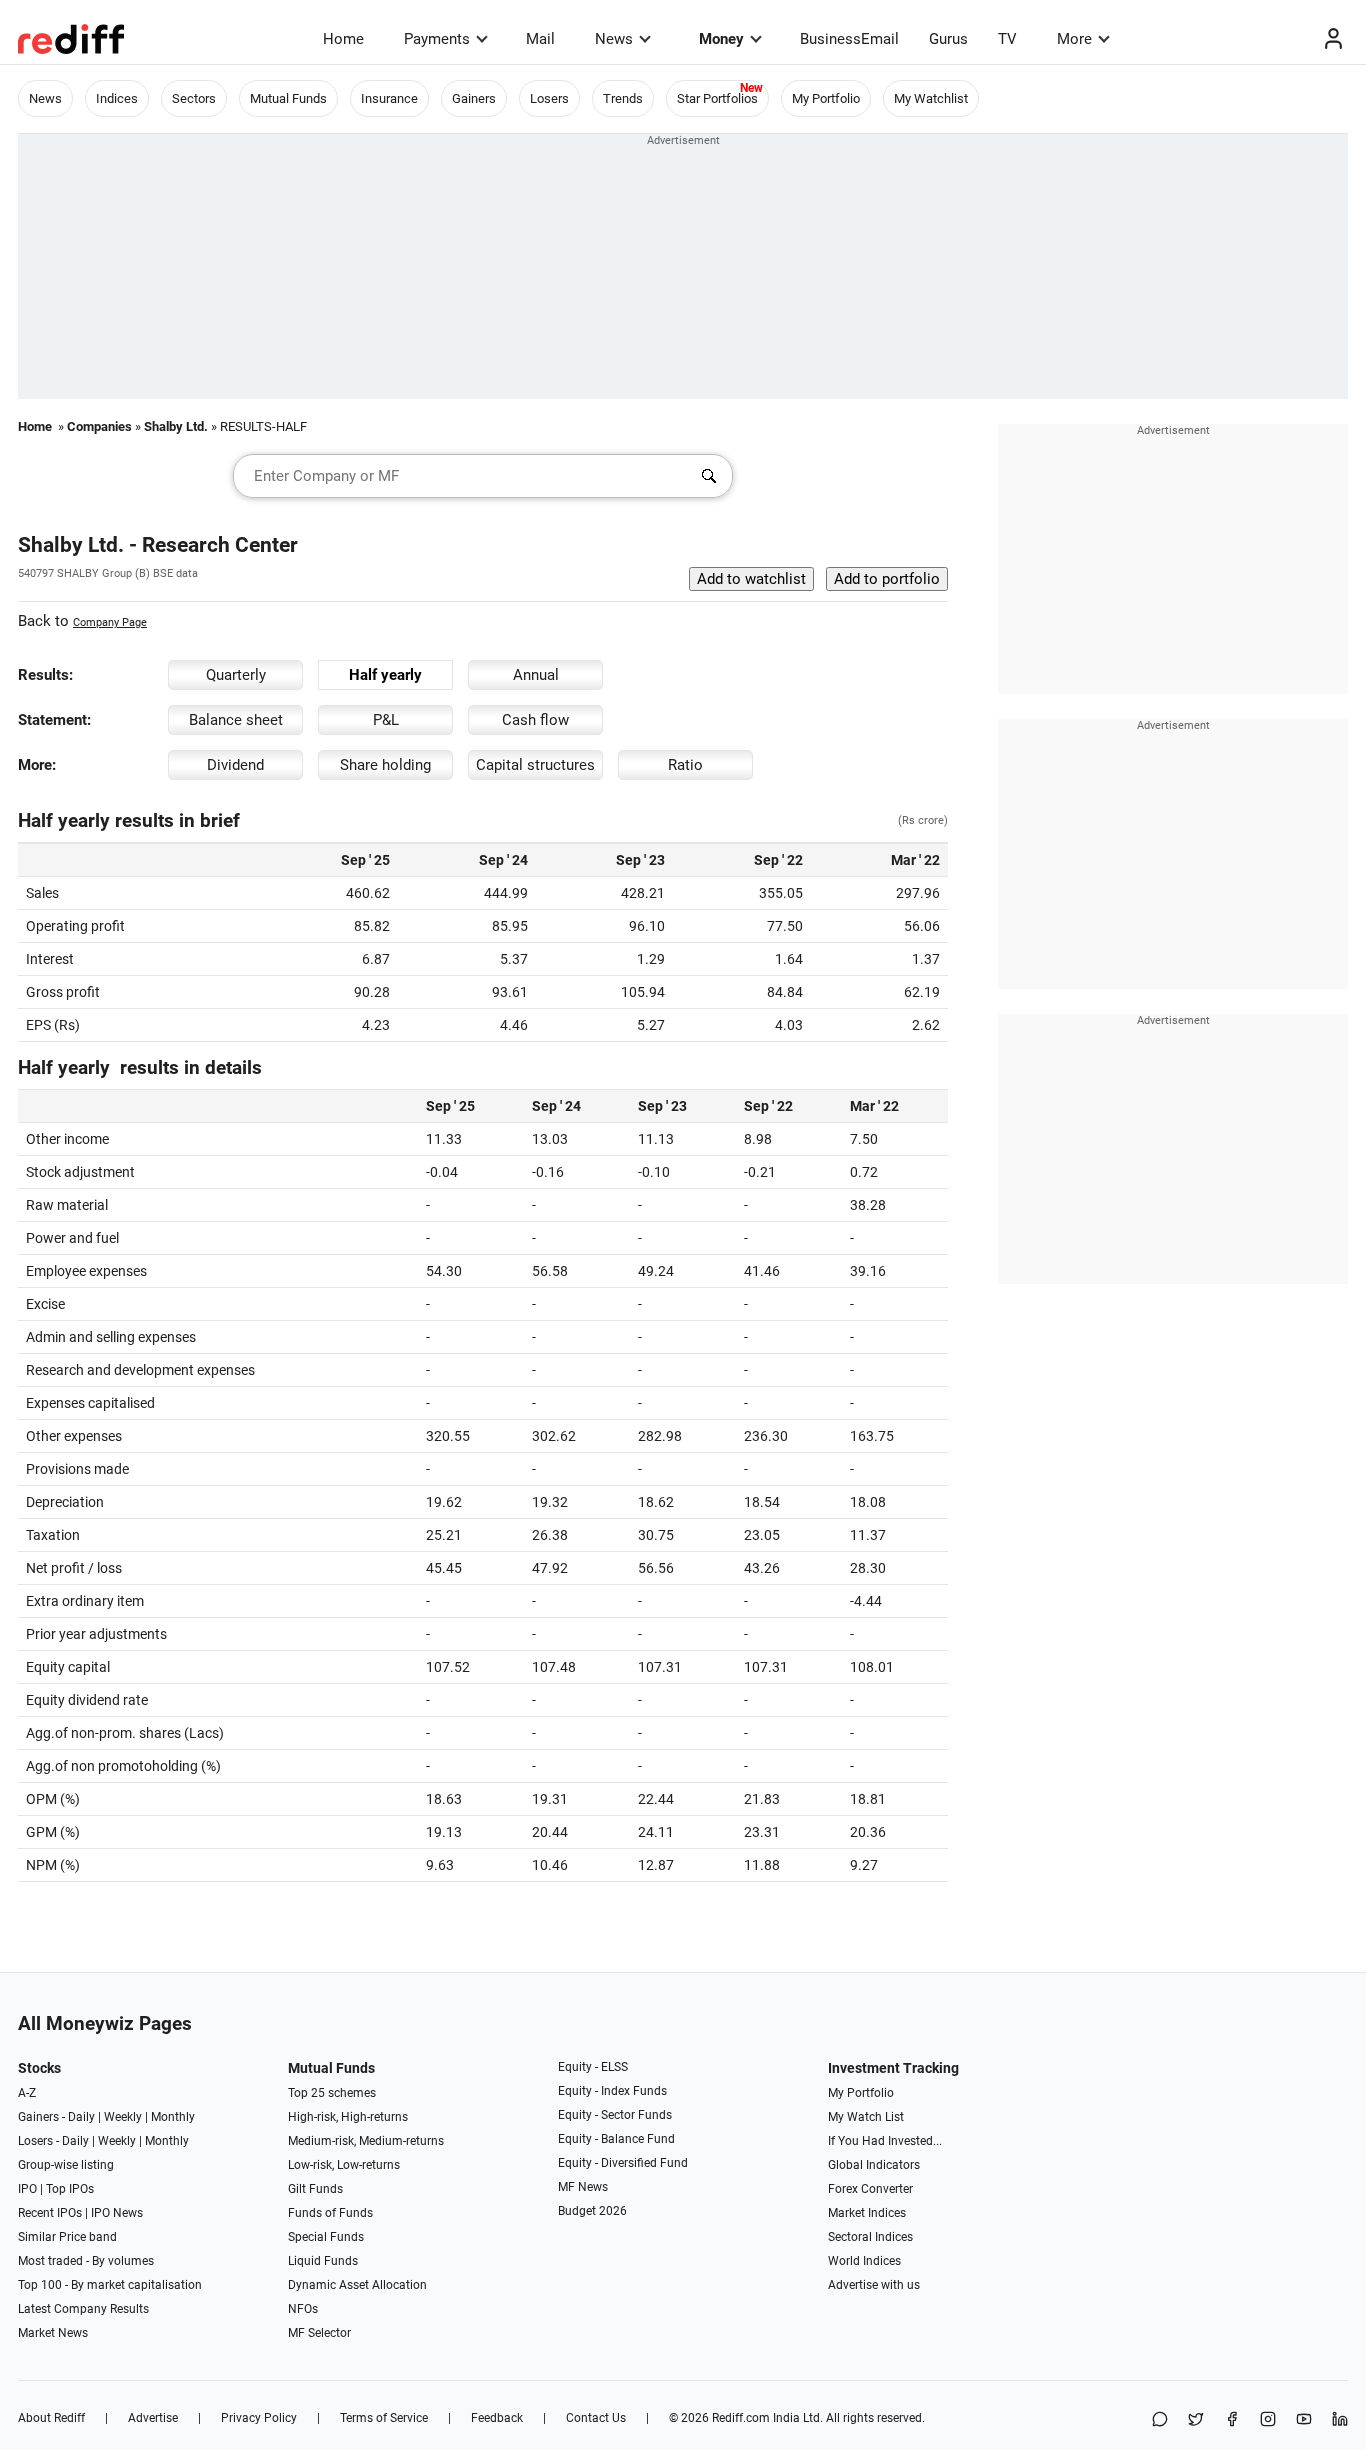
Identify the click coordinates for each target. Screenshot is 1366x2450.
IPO (27, 2189)
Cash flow (535, 720)
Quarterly (236, 675)
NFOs (303, 2309)
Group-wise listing (66, 2165)
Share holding (385, 765)
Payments (437, 39)
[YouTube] (1304, 2420)
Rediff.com (741, 2418)
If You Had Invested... (885, 2141)
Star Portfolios (717, 98)
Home (343, 39)
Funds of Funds (330, 2213)
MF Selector (319, 2333)
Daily (81, 2117)
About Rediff (51, 2418)
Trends (623, 98)
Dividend (235, 765)
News (614, 39)
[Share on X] (1196, 2420)
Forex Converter (870, 2189)
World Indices (864, 2261)
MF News (583, 2187)
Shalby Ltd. (176, 426)
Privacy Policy (259, 2418)
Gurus (948, 39)
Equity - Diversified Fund (623, 2163)
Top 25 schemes (332, 2093)
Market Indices (867, 2213)
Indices (117, 98)
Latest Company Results (83, 2309)
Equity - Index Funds (612, 2091)
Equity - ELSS (593, 2067)
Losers (549, 98)
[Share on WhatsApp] (1160, 2420)
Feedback (497, 2418)
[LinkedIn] (1340, 2420)
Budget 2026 (592, 2211)
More (1074, 39)
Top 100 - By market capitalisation (110, 2285)
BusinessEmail (849, 39)
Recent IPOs (50, 2213)
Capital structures (535, 765)
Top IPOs (70, 2189)
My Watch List (866, 2117)
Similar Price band (67, 2237)
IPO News (117, 2213)
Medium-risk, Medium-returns (366, 2141)
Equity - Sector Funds (615, 2115)
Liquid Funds (323, 2261)
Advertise (153, 2418)
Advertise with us (874, 2285)
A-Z (27, 2093)
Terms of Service (384, 2418)
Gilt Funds (315, 2189)
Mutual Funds (288, 98)
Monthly (173, 2117)
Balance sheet (236, 720)
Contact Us (596, 2418)
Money (721, 39)
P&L (386, 720)
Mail (540, 39)
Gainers (474, 98)
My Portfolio (826, 98)
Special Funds (326, 2237)
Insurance (389, 98)
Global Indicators (874, 2165)
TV (1007, 39)
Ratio (685, 765)
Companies (99, 426)
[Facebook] (1232, 2420)
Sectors (194, 98)
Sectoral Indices (870, 2237)
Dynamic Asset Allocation (357, 2285)
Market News (53, 2333)
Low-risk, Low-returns (344, 2165)
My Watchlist (931, 98)
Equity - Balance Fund (616, 2139)
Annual (536, 675)
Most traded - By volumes (86, 2261)
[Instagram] (1268, 2420)
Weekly (123, 2117)
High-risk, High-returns (348, 2117)
